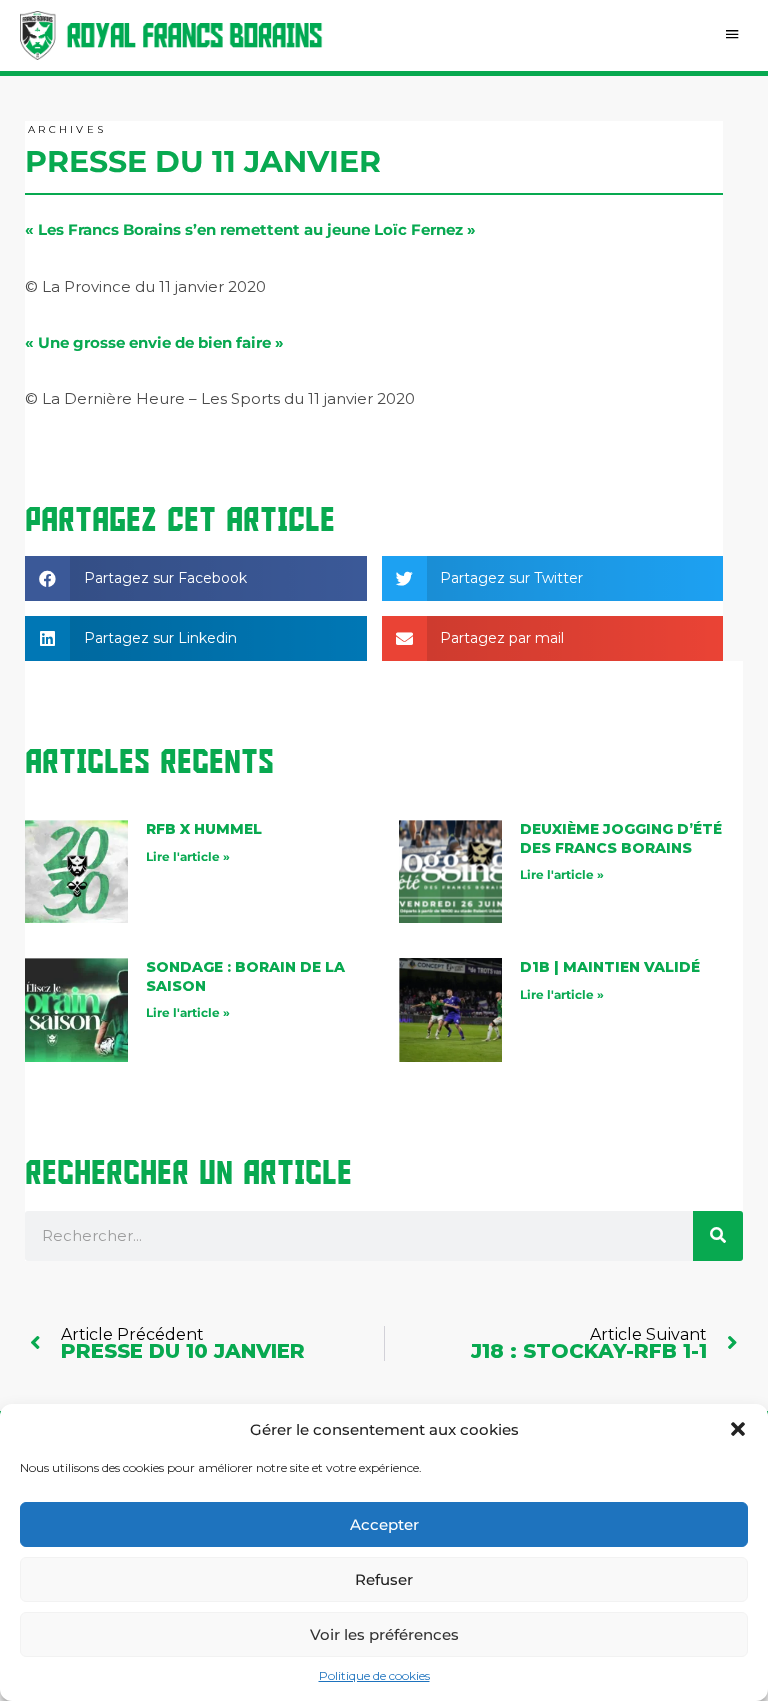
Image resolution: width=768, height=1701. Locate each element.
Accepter (384, 1524)
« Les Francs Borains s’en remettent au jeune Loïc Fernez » (250, 229)
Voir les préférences (384, 1634)
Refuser (384, 1579)
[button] (738, 1429)
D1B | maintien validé (610, 967)
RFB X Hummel (204, 829)
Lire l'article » (188, 856)
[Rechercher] (718, 1236)
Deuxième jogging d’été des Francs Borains (621, 838)
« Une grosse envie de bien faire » (154, 342)
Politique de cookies (374, 1675)
